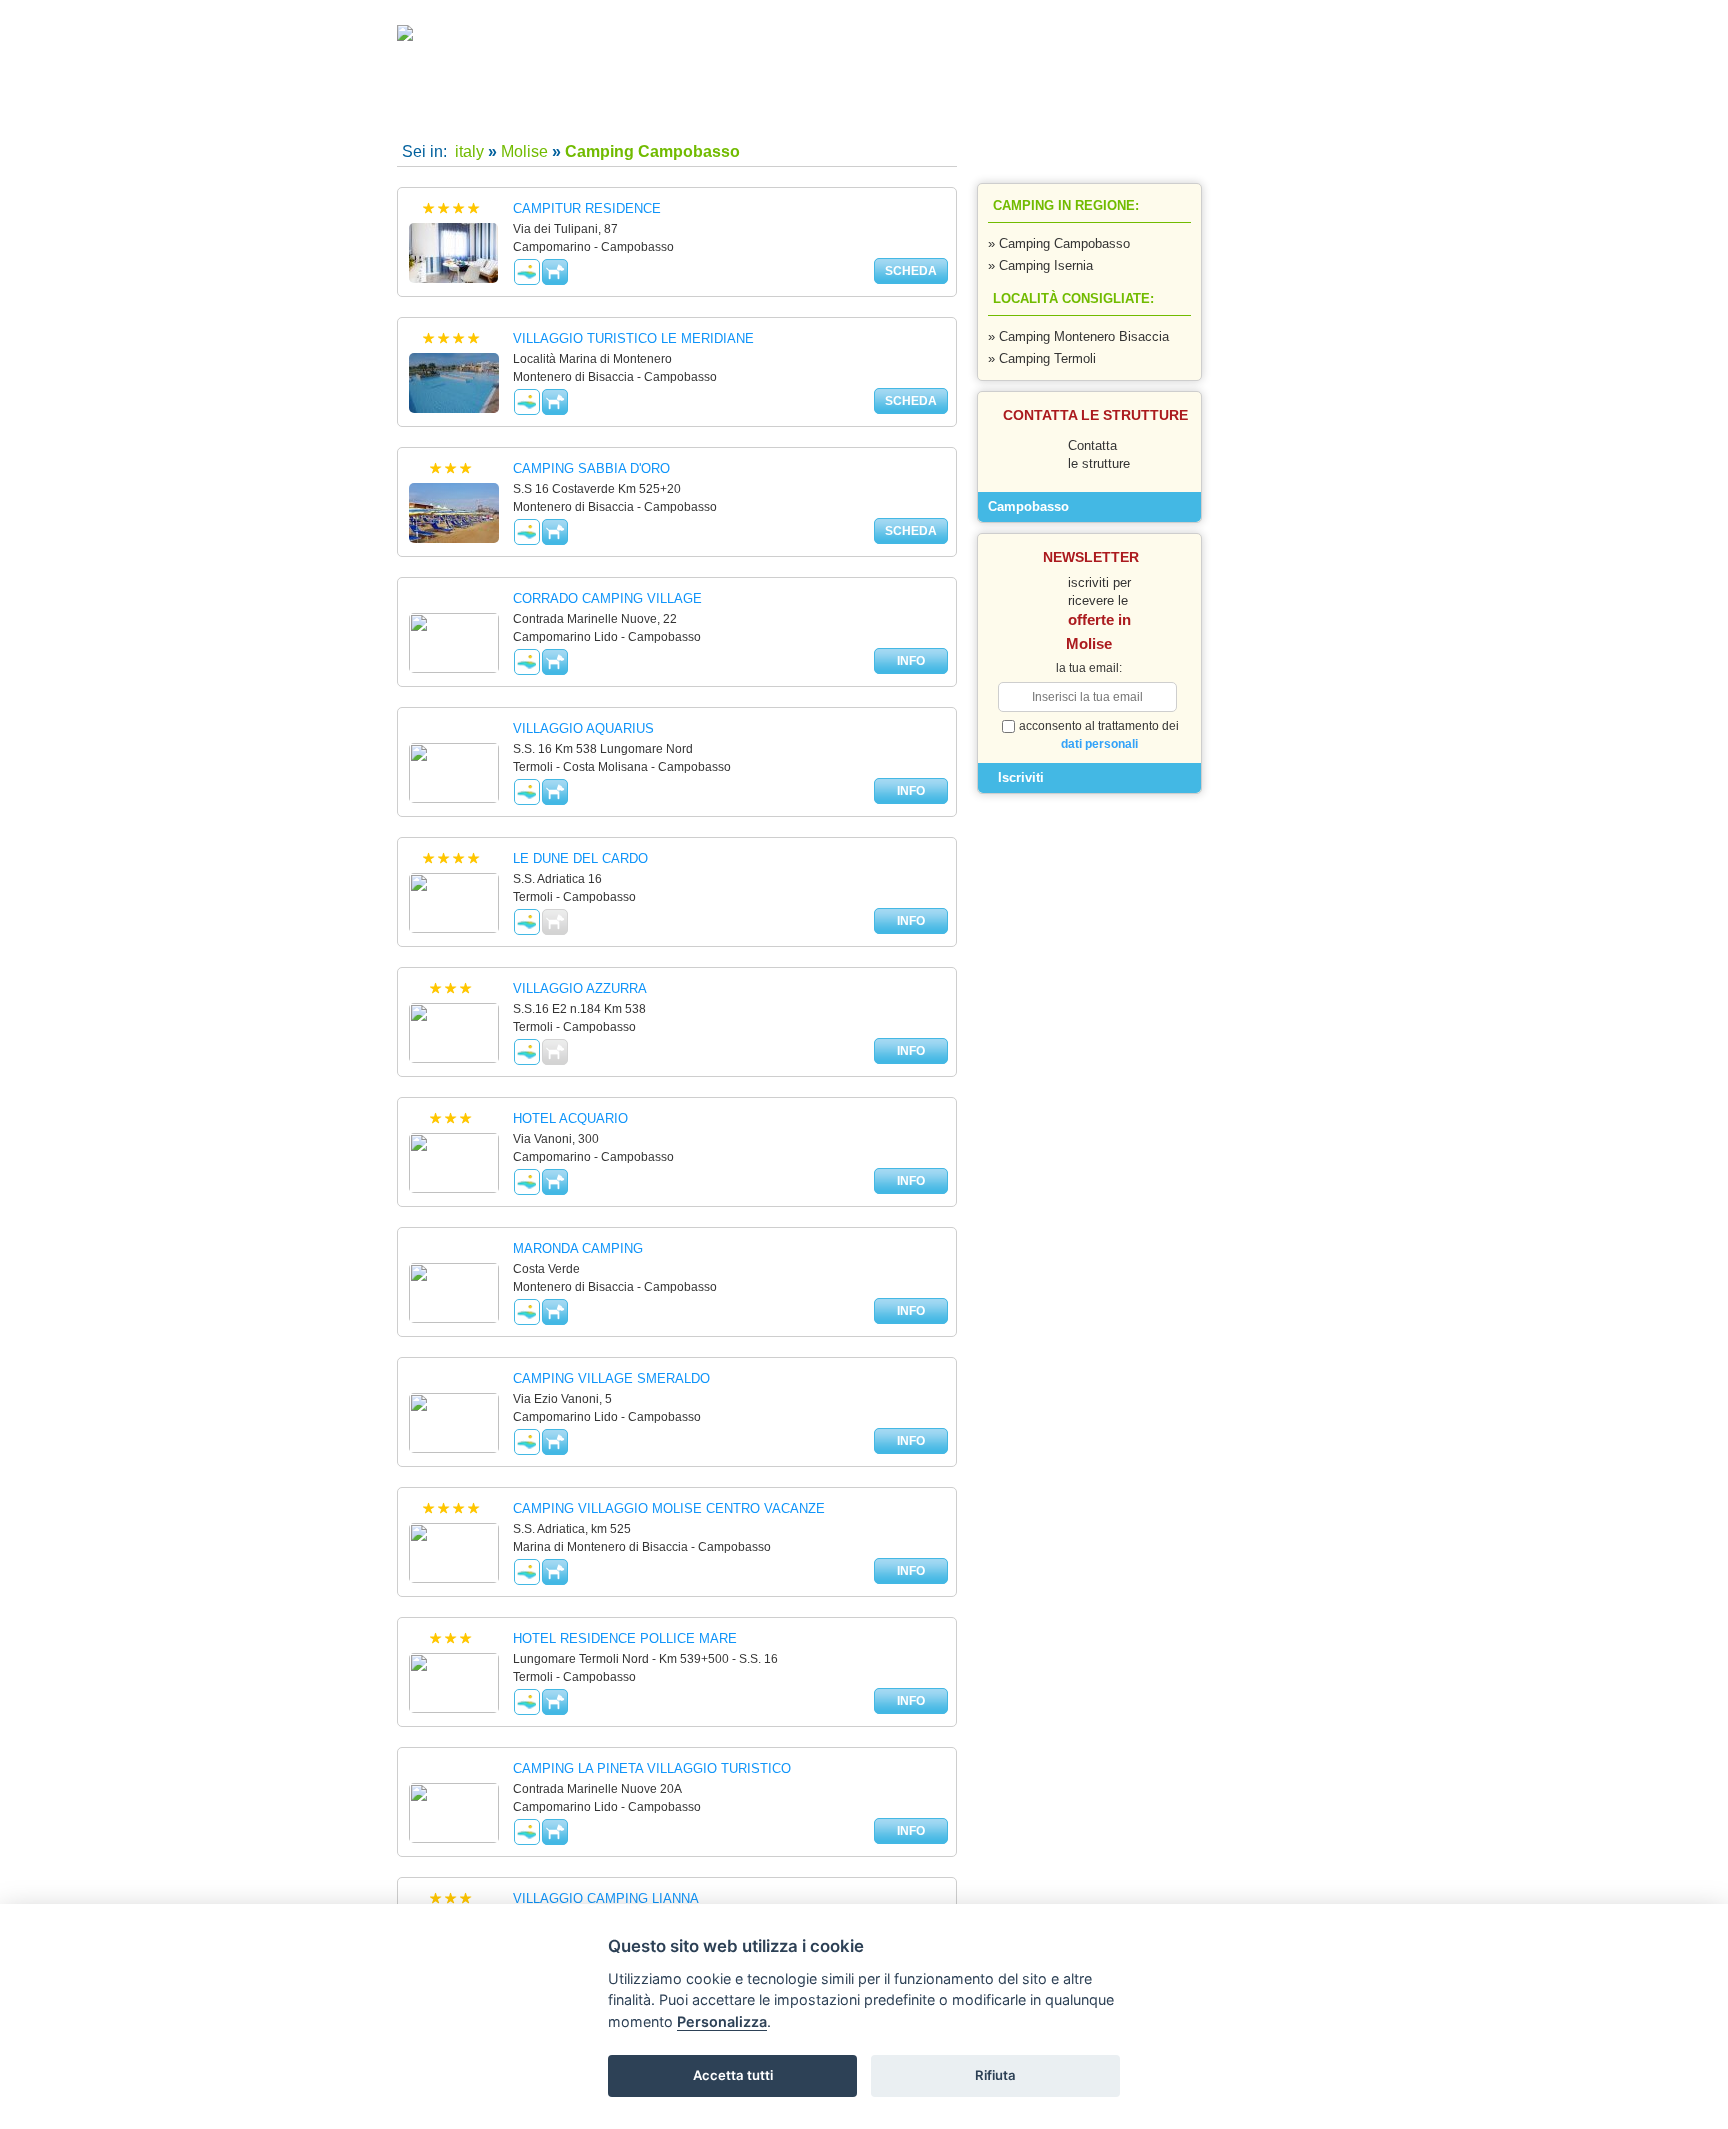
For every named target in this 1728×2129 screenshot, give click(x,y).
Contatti (838, 110)
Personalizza (722, 2021)
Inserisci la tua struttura (1019, 110)
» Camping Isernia (1040, 265)
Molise (524, 151)
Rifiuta (995, 2075)
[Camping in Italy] (442, 37)
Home (476, 110)
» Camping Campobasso (1059, 243)
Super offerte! (657, 110)
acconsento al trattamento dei (1099, 735)
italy (467, 151)
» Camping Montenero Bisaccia (1078, 336)
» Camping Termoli (1042, 358)
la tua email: (1089, 668)
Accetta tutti (733, 2075)
